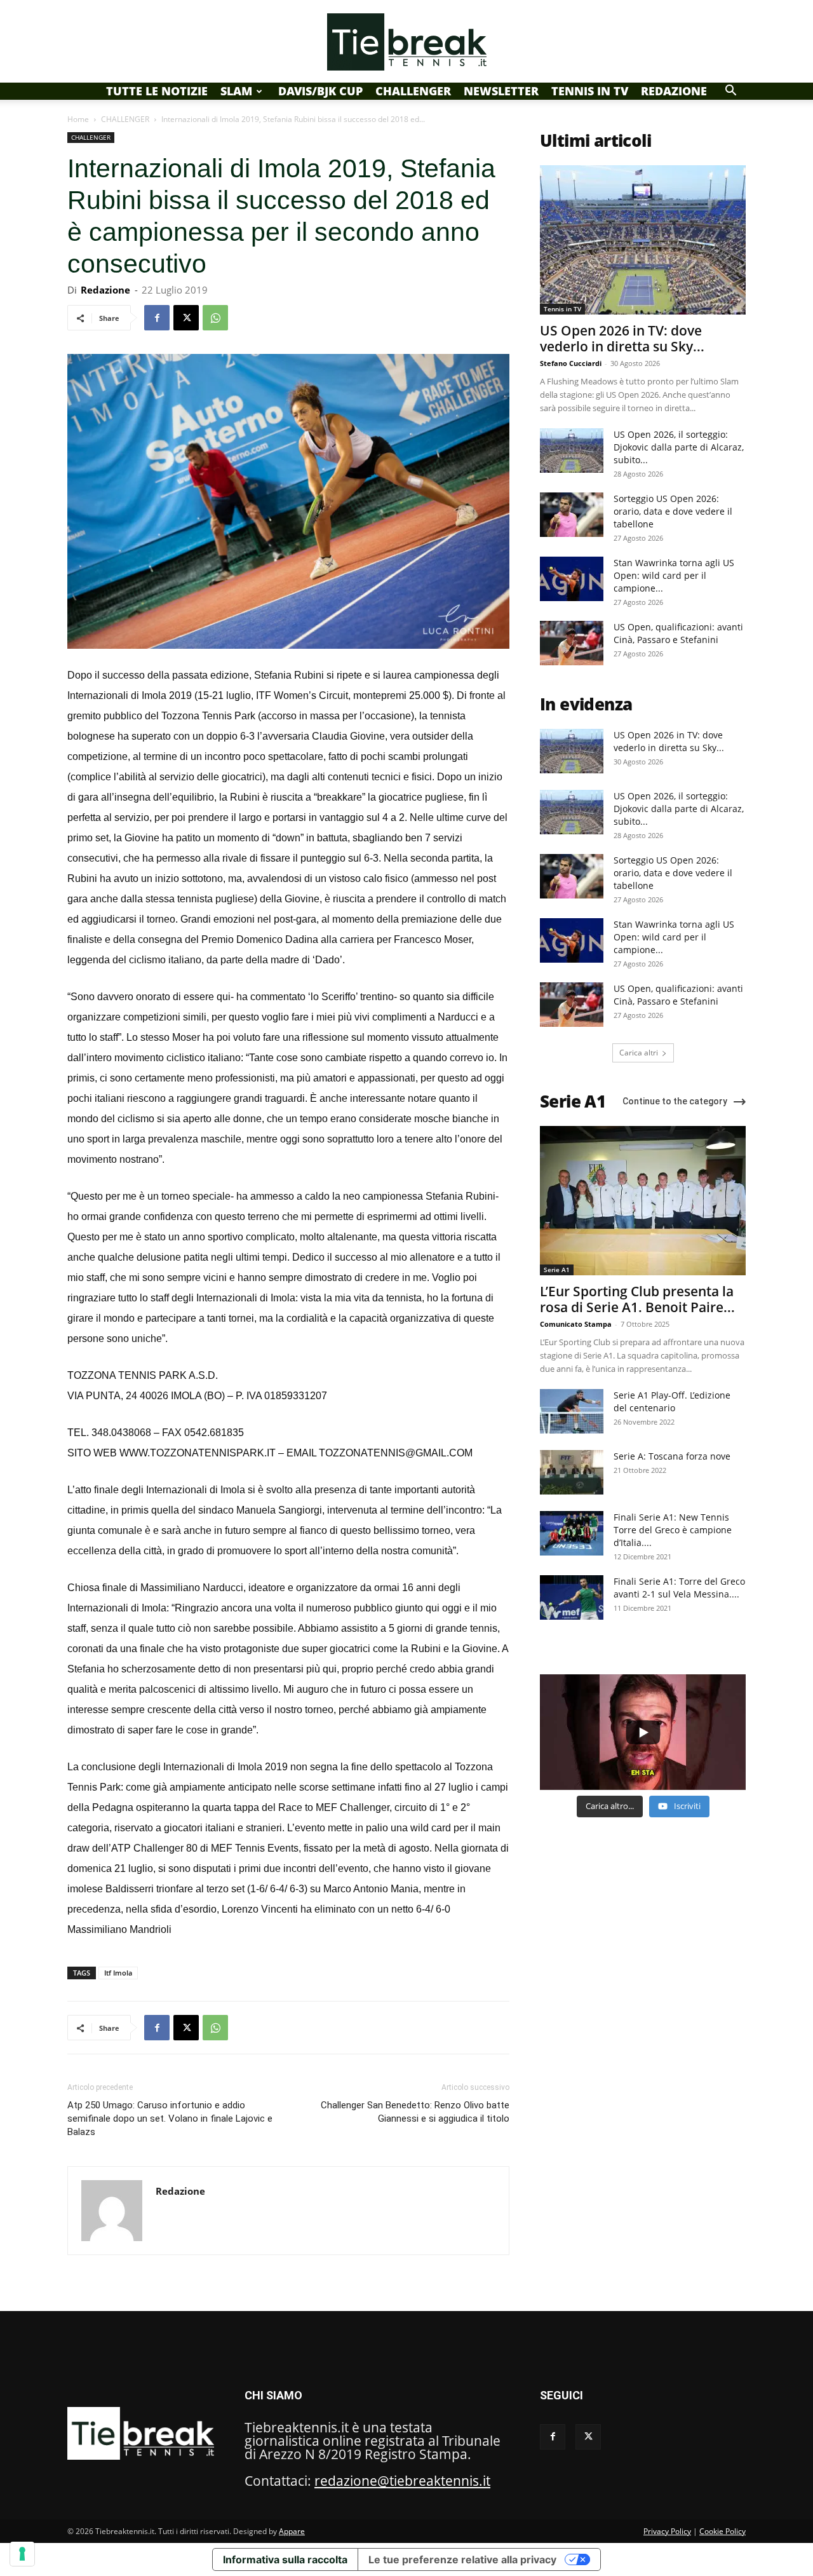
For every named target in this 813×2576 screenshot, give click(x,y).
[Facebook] (157, 318)
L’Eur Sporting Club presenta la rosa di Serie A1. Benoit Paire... (637, 1299)
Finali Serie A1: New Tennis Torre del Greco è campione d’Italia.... (673, 1530)
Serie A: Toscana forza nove (672, 1456)
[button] (730, 90)
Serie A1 (557, 1270)
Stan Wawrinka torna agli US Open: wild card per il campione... (674, 575)
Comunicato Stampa (576, 1324)
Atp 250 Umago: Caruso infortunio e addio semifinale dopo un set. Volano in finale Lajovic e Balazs (170, 2118)
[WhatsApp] (215, 318)
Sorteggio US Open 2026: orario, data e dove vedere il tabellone (673, 511)
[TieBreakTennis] (406, 42)
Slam (236, 91)
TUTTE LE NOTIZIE (157, 91)
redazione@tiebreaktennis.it (402, 2481)
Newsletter (501, 91)
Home (78, 119)
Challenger (413, 91)
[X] (186, 318)
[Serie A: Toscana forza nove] (572, 1472)
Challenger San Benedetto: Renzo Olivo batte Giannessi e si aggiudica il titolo (415, 2112)
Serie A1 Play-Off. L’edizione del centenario (672, 1401)
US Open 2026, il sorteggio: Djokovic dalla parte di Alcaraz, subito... (679, 447)
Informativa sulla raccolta (285, 2559)
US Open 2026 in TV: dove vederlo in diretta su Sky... (622, 338)
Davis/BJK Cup (320, 91)
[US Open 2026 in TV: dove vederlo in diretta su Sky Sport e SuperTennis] (643, 240)
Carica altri (639, 1053)
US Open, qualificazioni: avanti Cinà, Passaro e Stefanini (678, 633)
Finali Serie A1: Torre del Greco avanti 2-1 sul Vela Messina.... (679, 1588)
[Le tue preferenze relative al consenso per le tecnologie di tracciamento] (22, 2554)
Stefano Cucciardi (571, 363)
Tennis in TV (590, 91)
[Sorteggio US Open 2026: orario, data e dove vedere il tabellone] (572, 515)
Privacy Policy (667, 2531)
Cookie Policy (722, 2531)
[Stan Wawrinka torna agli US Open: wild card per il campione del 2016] (572, 579)
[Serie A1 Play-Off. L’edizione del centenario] (572, 1411)
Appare (292, 2531)
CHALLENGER (125, 119)
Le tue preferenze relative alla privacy (462, 2559)
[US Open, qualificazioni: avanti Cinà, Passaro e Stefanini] (572, 643)
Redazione (674, 91)
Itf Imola (118, 1973)
